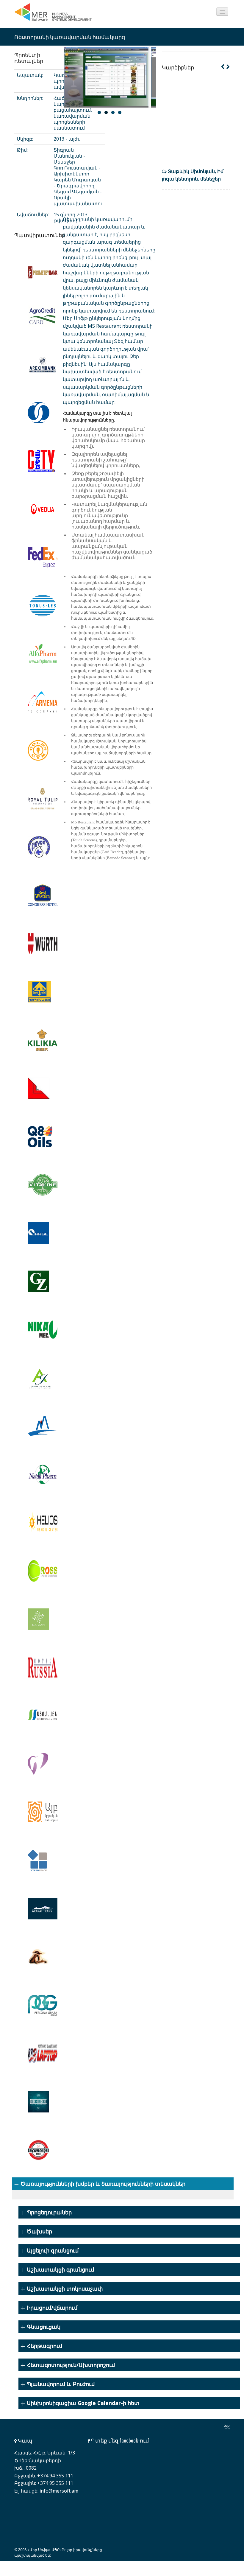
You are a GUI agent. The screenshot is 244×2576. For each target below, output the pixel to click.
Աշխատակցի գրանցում (60, 2269)
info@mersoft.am (59, 2491)
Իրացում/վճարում (52, 2308)
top (227, 2425)
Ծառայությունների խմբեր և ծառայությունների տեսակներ (103, 2184)
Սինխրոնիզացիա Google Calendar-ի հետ (83, 2403)
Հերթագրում (44, 2346)
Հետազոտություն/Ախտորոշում (71, 2365)
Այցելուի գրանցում (53, 2250)
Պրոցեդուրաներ (49, 2212)
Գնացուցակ (44, 2327)
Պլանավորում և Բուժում (61, 2384)
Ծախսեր (39, 2231)
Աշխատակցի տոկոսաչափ (65, 2289)
